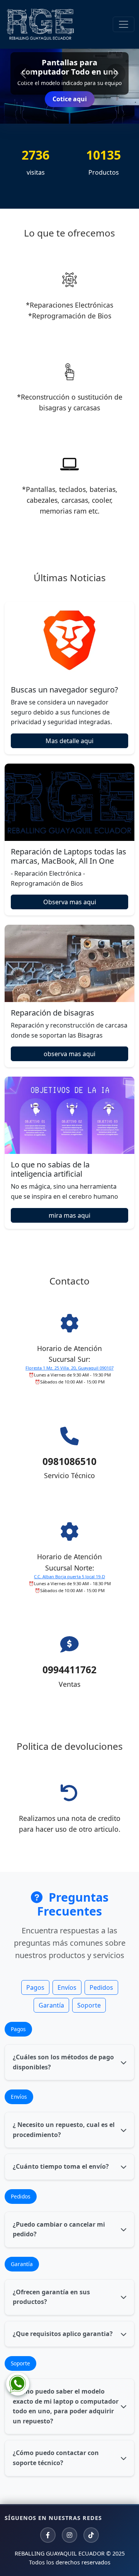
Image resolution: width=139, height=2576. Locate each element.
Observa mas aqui (70, 902)
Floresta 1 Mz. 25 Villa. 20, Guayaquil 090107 (69, 1368)
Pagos (35, 1987)
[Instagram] (69, 2535)
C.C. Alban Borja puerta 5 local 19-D (69, 1576)
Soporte (89, 2005)
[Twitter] (91, 2535)
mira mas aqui (69, 1215)
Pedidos (101, 1987)
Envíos (67, 1987)
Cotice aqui (70, 99)
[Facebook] (48, 2535)
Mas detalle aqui (69, 741)
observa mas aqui (69, 1054)
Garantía (51, 2005)
